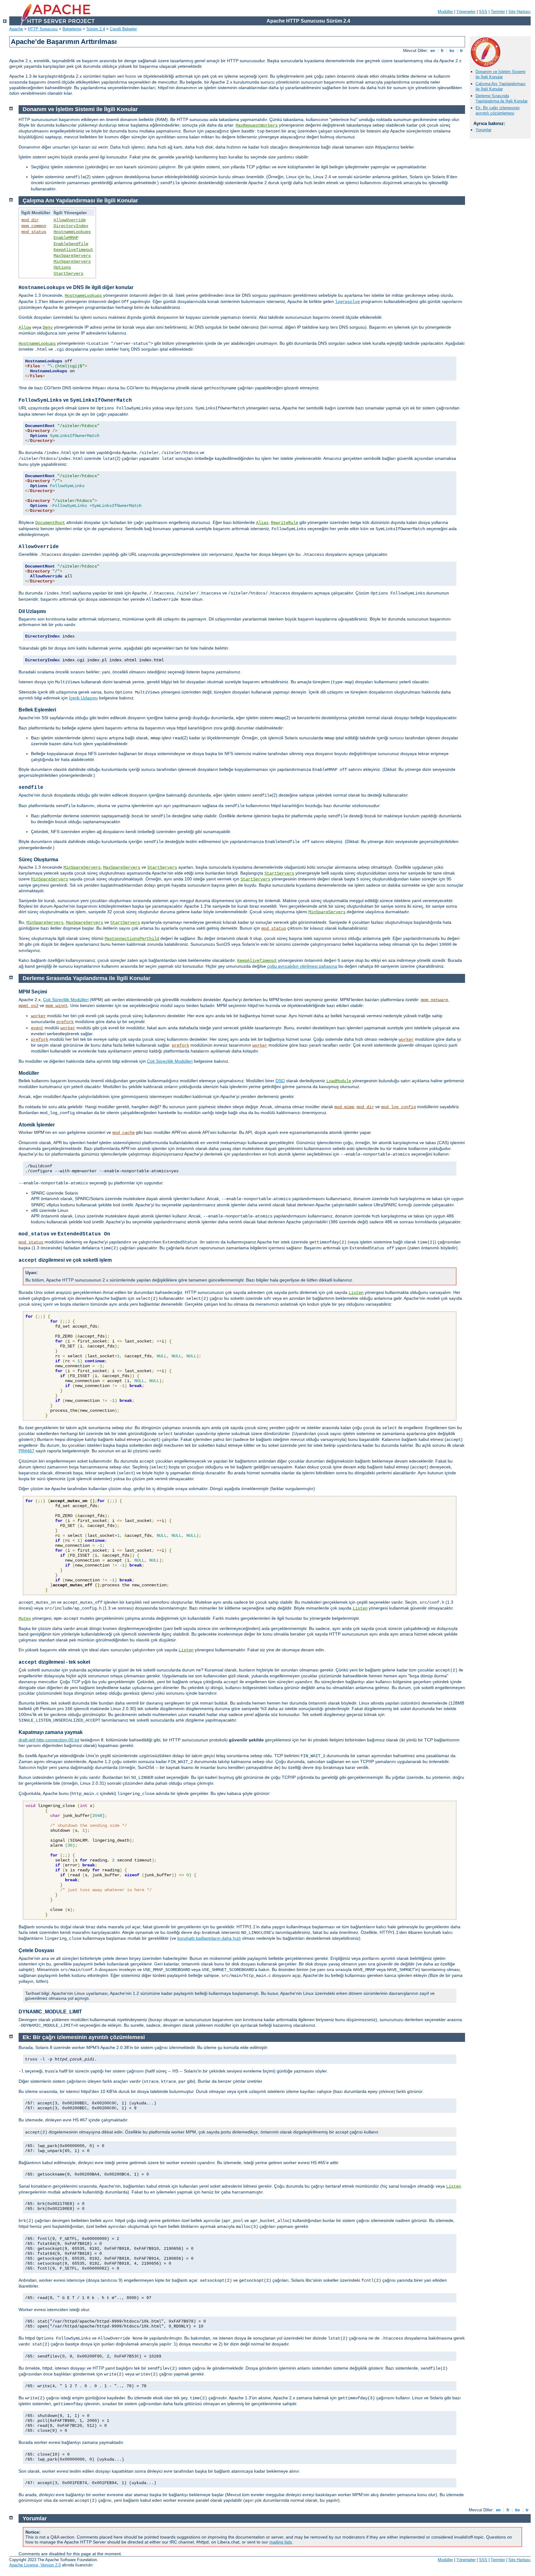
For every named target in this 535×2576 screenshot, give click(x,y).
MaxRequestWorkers (257, 125)
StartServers (68, 274)
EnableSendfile (71, 244)
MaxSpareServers (72, 256)
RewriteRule (285, 523)
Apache (16, 29)
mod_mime (344, 1107)
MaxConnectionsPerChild (132, 939)
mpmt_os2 (28, 1006)
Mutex (25, 1619)
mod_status (34, 232)
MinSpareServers (72, 261)
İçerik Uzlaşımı (83, 698)
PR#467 (26, 1451)
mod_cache (124, 1133)
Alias (262, 523)
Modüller (445, 12)
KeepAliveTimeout (73, 250)
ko (452, 51)
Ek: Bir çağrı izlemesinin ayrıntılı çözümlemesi (498, 110)
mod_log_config (398, 1107)
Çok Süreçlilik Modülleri (66, 1000)
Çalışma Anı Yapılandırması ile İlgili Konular (501, 86)
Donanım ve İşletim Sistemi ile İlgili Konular (500, 74)
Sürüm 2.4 (96, 29)
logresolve (347, 302)
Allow (25, 327)
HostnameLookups (72, 232)
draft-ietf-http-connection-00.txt (49, 1740)
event (37, 1028)
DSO (280, 1081)
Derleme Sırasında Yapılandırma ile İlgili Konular (502, 98)
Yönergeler (466, 12)
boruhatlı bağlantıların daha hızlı (209, 1938)
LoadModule (339, 1081)
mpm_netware (434, 1000)
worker (38, 1016)
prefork (65, 1022)
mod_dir (30, 220)
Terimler (498, 12)
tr (461, 51)
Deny (48, 327)
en (433, 51)
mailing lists (281, 2542)
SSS (483, 12)
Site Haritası (520, 12)
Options (62, 267)
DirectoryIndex (71, 226)
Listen (356, 1293)
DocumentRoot (50, 523)
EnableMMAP (66, 238)
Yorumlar (483, 130)
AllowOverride (70, 220)
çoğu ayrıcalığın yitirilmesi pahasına (302, 966)
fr (442, 51)
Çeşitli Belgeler (123, 29)
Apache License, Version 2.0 (35, 2565)
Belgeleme (72, 29)
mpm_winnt (57, 1006)
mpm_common (34, 226)
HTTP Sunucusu (43, 29)
